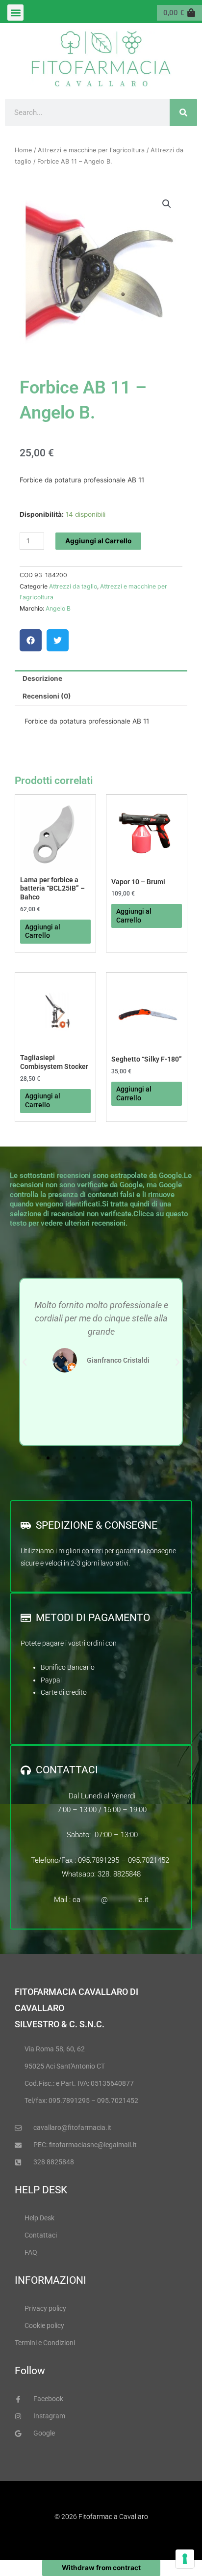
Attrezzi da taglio (73, 586)
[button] (15, 13)
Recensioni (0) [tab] (47, 696)
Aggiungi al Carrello (98, 541)
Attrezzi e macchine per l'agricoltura (91, 150)
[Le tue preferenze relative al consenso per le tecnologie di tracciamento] (185, 2559)
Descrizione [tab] (42, 678)
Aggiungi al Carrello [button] (43, 931)
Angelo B (58, 608)
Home (23, 150)
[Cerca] (183, 112)
